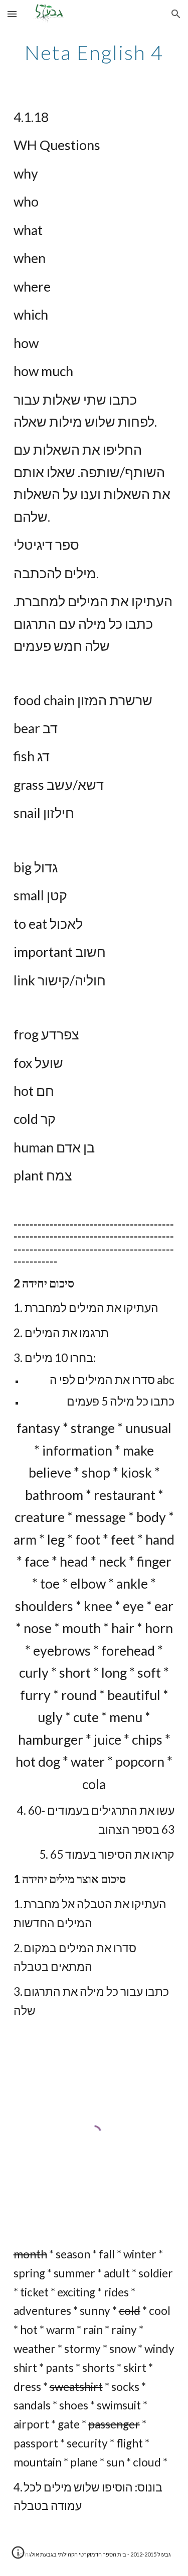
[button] (12, 14)
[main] (94, 53)
